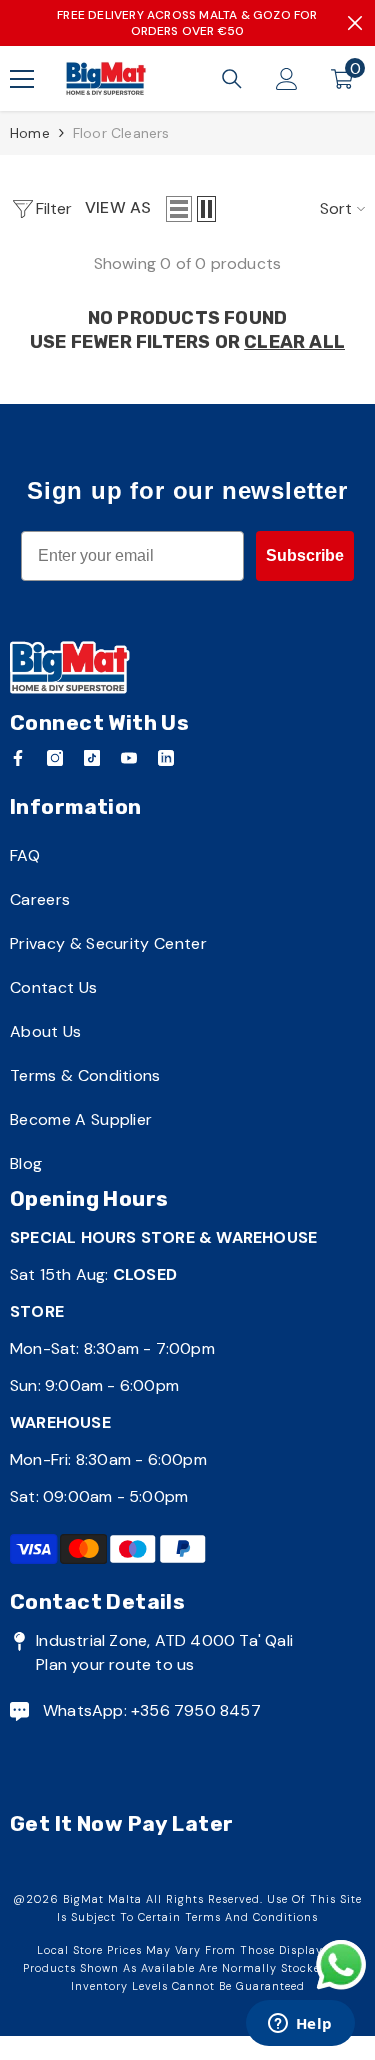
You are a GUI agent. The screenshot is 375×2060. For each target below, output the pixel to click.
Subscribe (305, 555)
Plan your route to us (115, 1664)
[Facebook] (18, 758)
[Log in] (287, 79)
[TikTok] (92, 758)
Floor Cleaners (121, 133)
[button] (179, 209)
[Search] (232, 79)
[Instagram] (55, 758)
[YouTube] (129, 758)
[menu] (22, 79)
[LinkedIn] (166, 758)
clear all (294, 342)
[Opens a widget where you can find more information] (300, 2025)
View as (118, 207)
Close (355, 23)
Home (30, 133)
